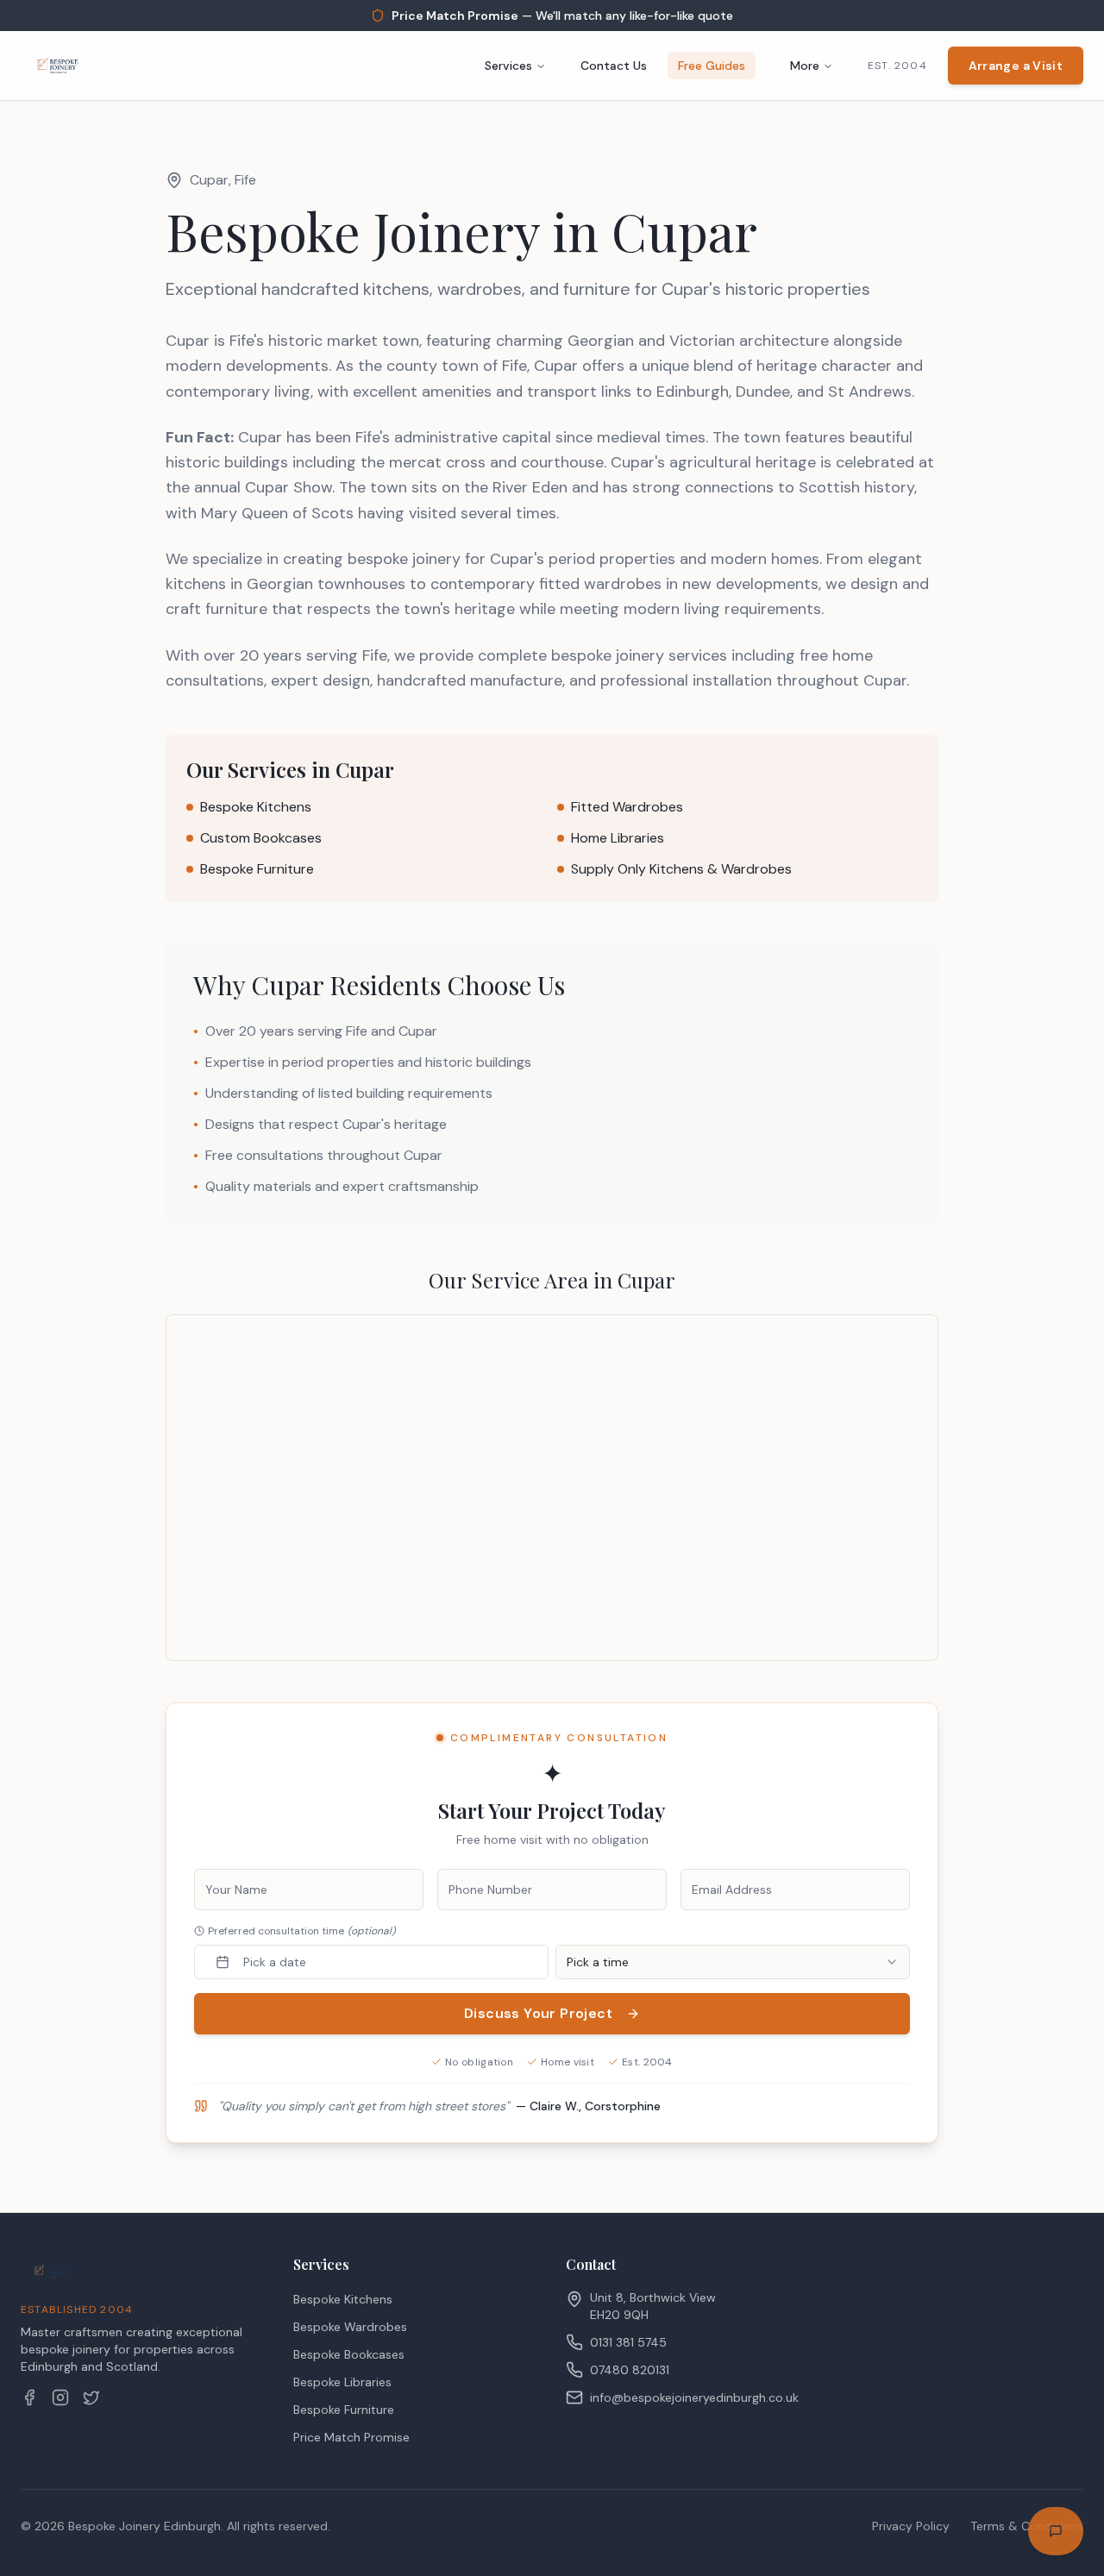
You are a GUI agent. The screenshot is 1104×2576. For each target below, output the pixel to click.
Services (508, 66)
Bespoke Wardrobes (350, 2327)
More (805, 66)
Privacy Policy (911, 2526)
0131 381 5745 (628, 2342)
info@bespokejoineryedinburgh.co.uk (694, 2397)
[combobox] (733, 1962)
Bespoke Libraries (342, 2382)
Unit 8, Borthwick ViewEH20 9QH (653, 2306)
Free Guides (712, 66)
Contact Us (614, 66)
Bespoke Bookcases (349, 2354)
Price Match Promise (351, 2437)
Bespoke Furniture (344, 2410)
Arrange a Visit (1016, 66)
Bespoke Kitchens (343, 2299)
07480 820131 (630, 2370)
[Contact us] (1056, 2531)
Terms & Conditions (1027, 2526)
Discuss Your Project (538, 2013)
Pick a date (275, 1962)
